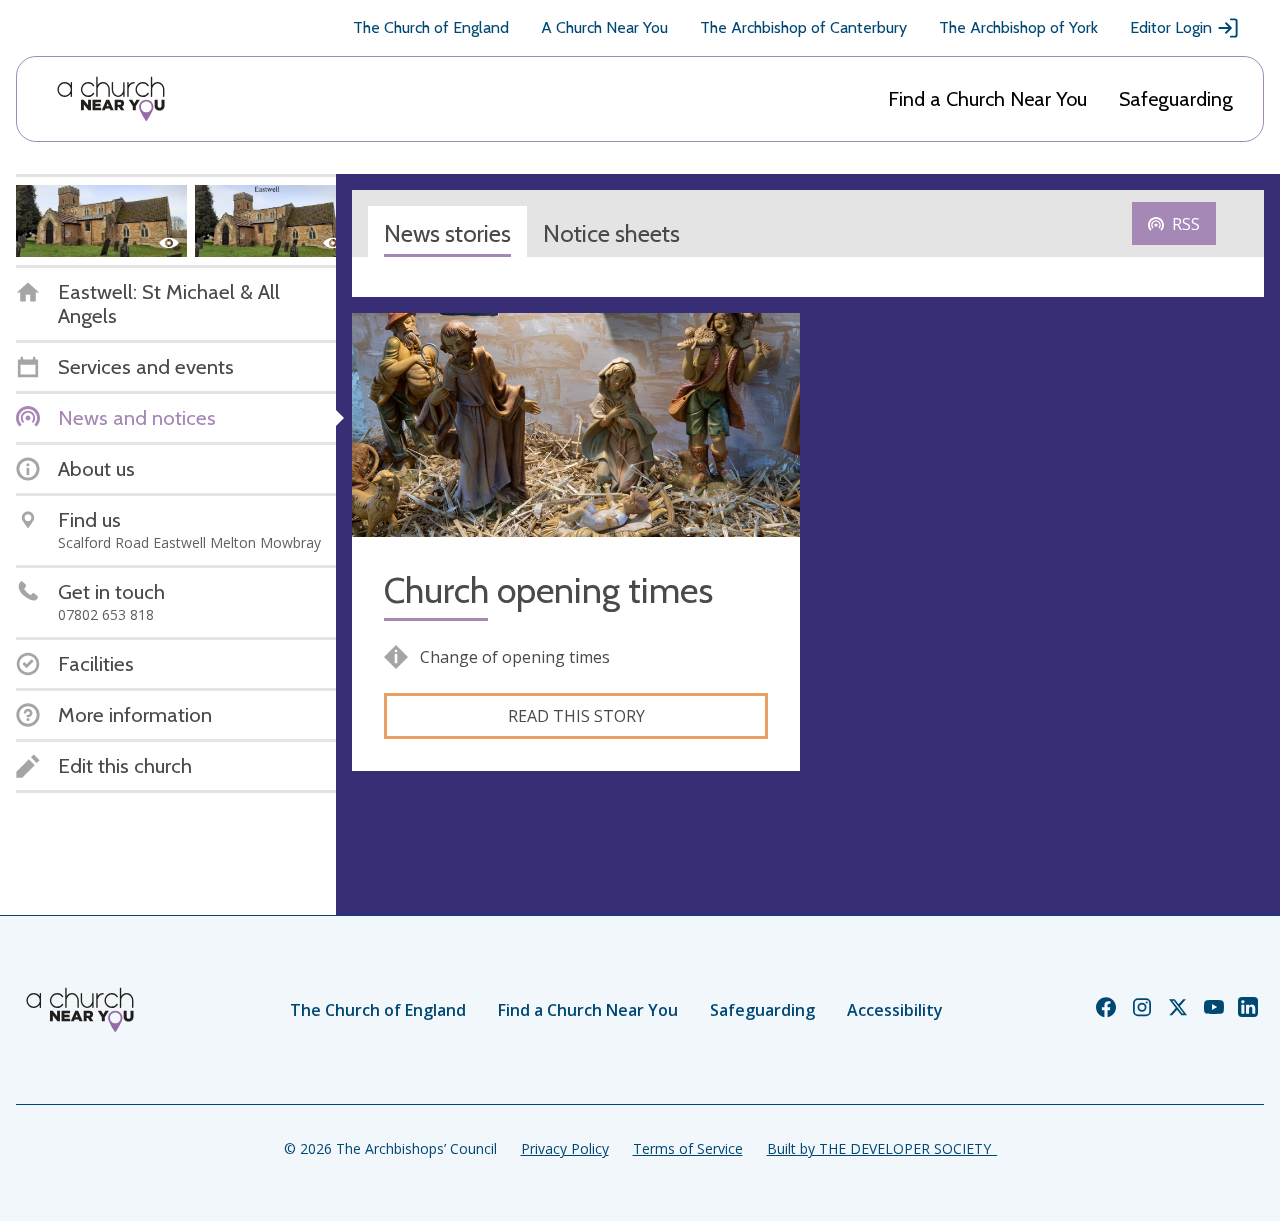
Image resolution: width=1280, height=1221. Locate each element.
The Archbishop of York (1018, 27)
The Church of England (431, 27)
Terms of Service (688, 1148)
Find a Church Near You (987, 99)
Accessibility (895, 1010)
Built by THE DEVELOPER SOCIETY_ (882, 1148)
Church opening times (548, 590)
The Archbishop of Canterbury (803, 27)
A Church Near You (604, 27)
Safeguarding (1176, 99)
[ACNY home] (111, 99)
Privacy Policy (565, 1148)
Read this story (576, 716)
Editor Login (1171, 27)
